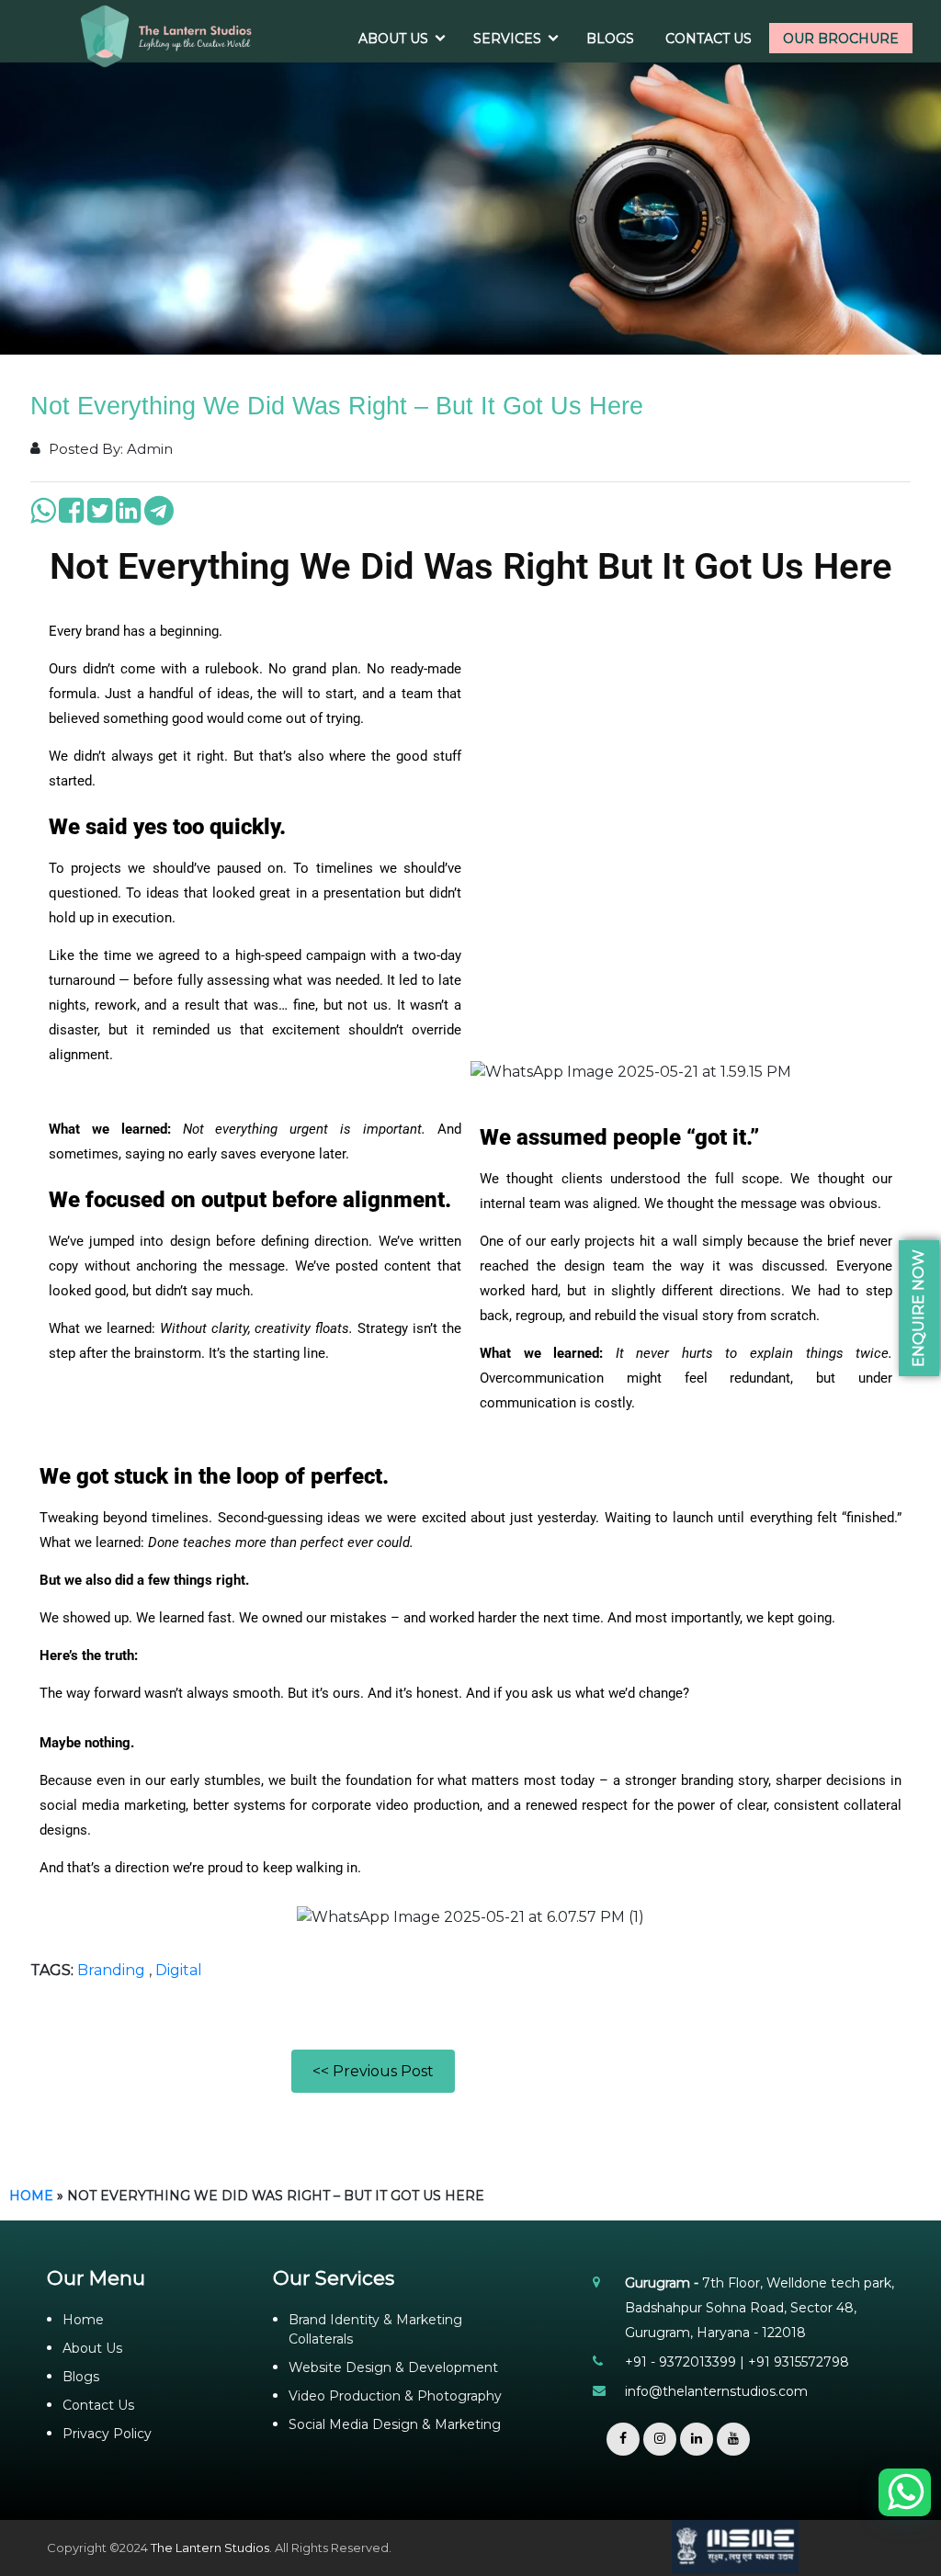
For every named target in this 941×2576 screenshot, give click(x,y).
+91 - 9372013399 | (686, 2362)
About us (393, 39)
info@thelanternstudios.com (716, 2391)
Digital (179, 1970)
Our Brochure (841, 39)
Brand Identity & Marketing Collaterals (375, 2329)
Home (31, 2196)
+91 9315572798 (799, 2362)
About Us (92, 2348)
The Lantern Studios (210, 2548)
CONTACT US (709, 39)
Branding (111, 1970)
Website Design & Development (393, 2367)
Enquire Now (918, 1308)
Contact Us (98, 2405)
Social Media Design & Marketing (395, 2424)
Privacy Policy (107, 2434)
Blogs (610, 39)
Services (507, 39)
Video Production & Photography (395, 2396)
